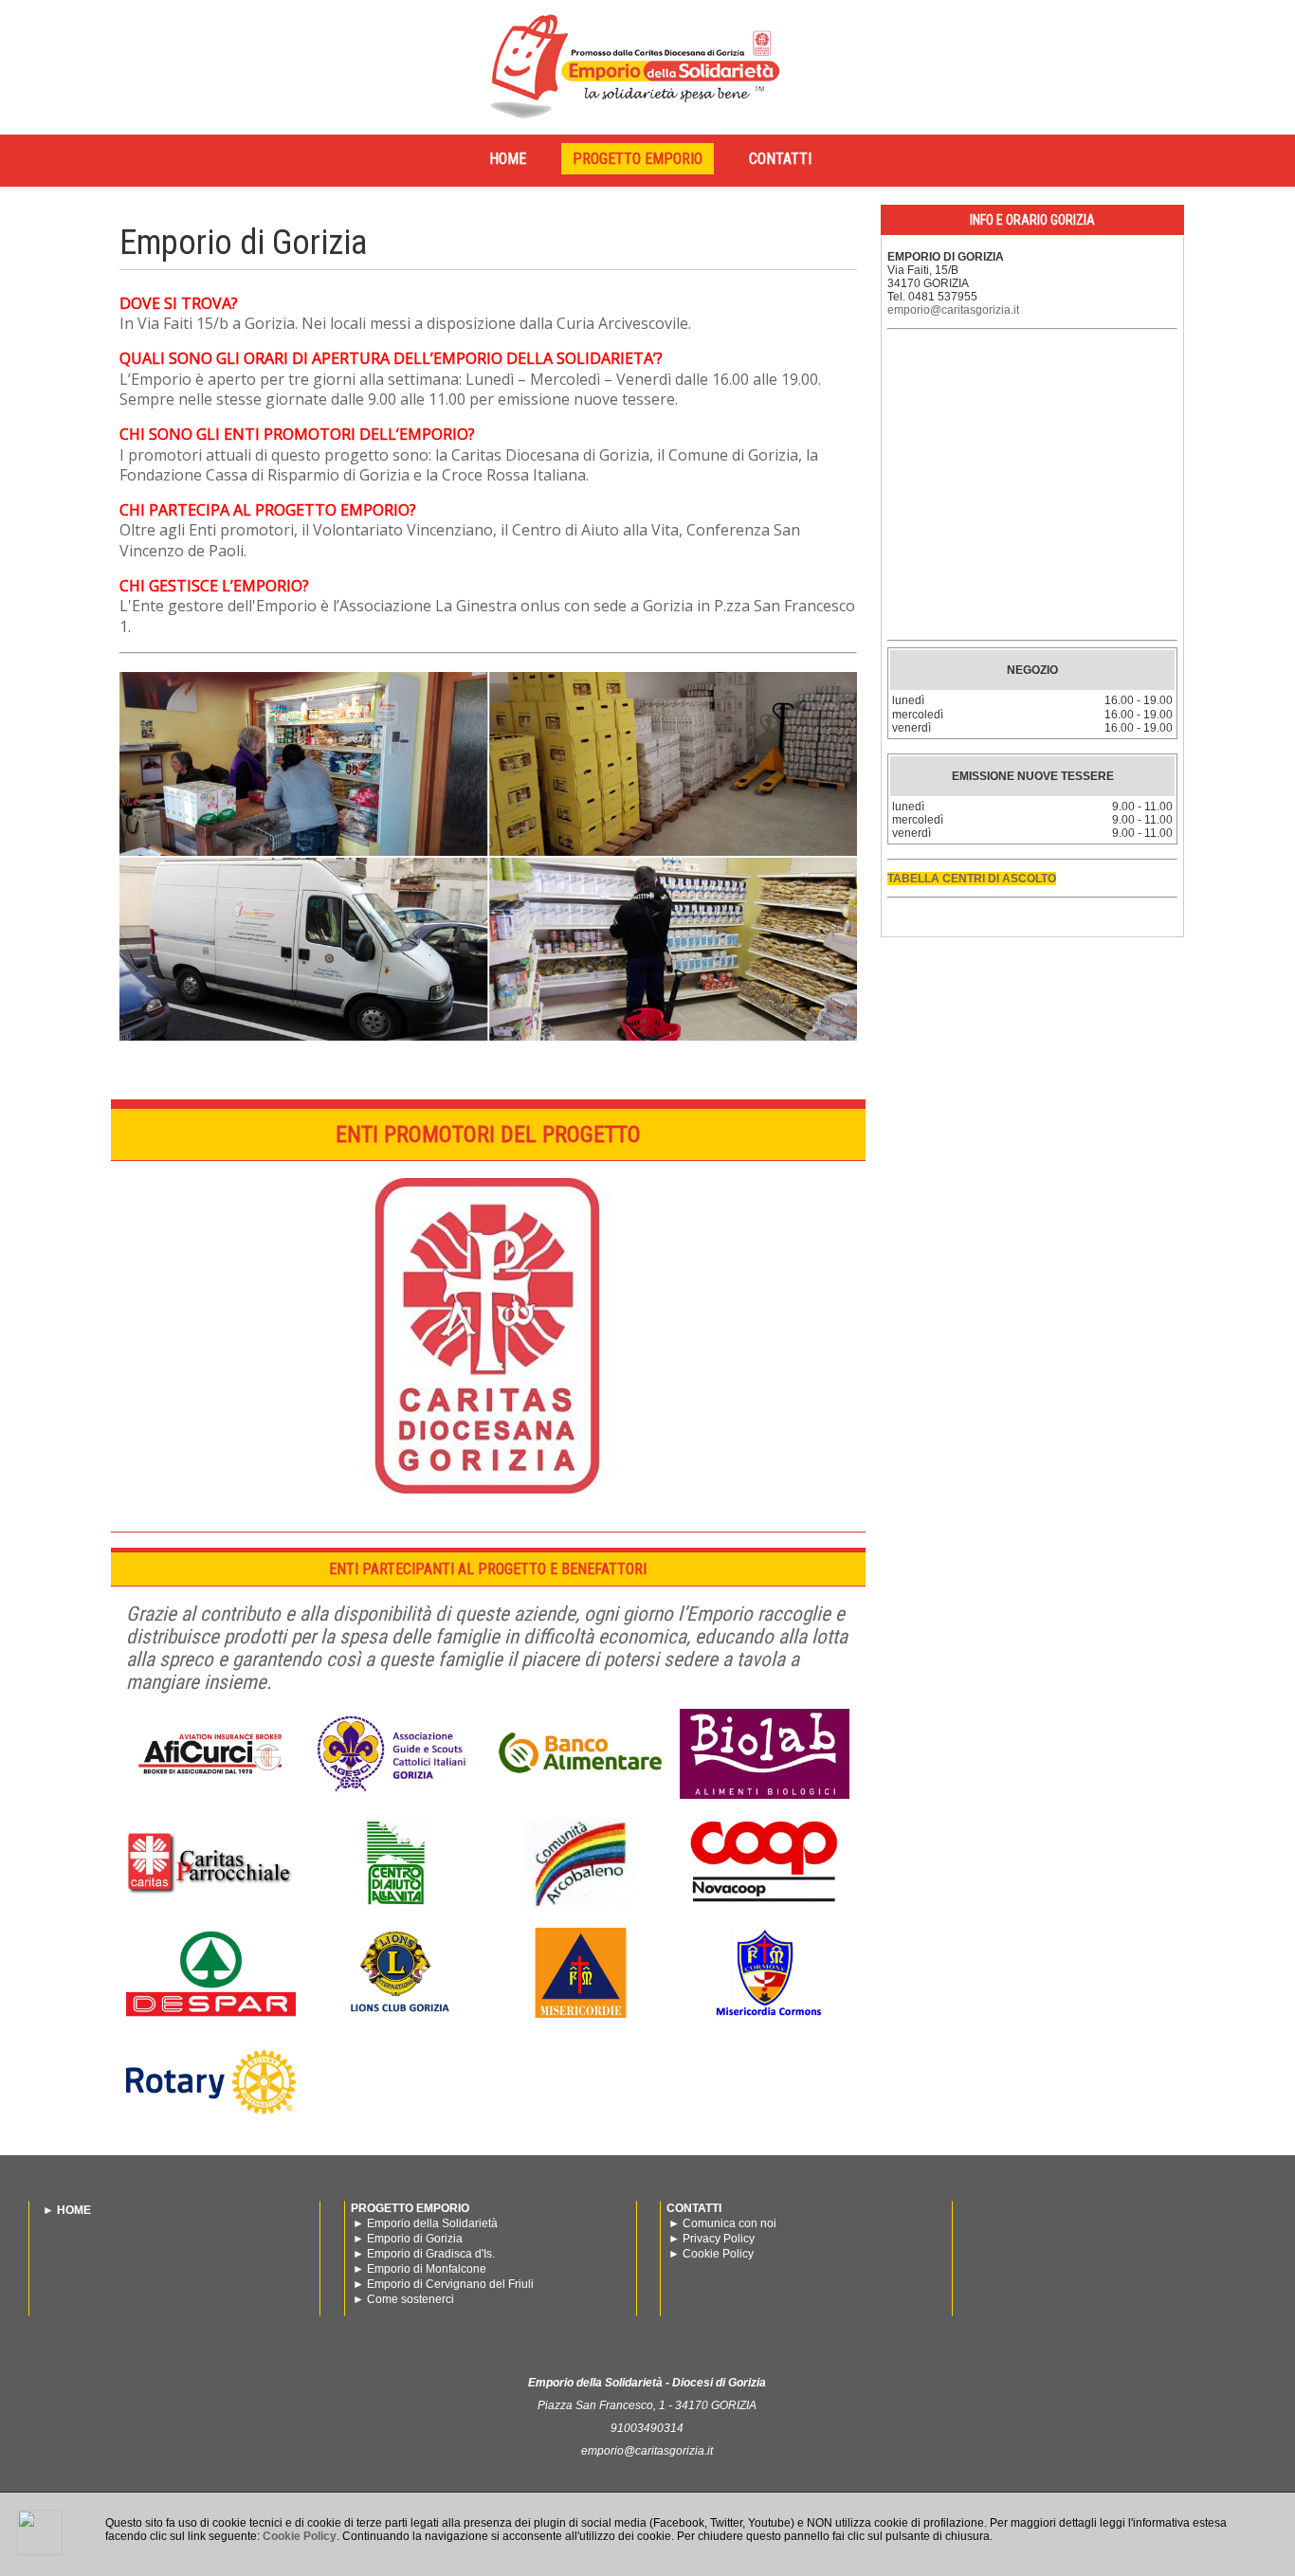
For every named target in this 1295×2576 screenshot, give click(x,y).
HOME (508, 159)
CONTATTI (780, 159)
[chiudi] (40, 2532)
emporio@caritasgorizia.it (953, 310)
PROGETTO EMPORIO (638, 159)
